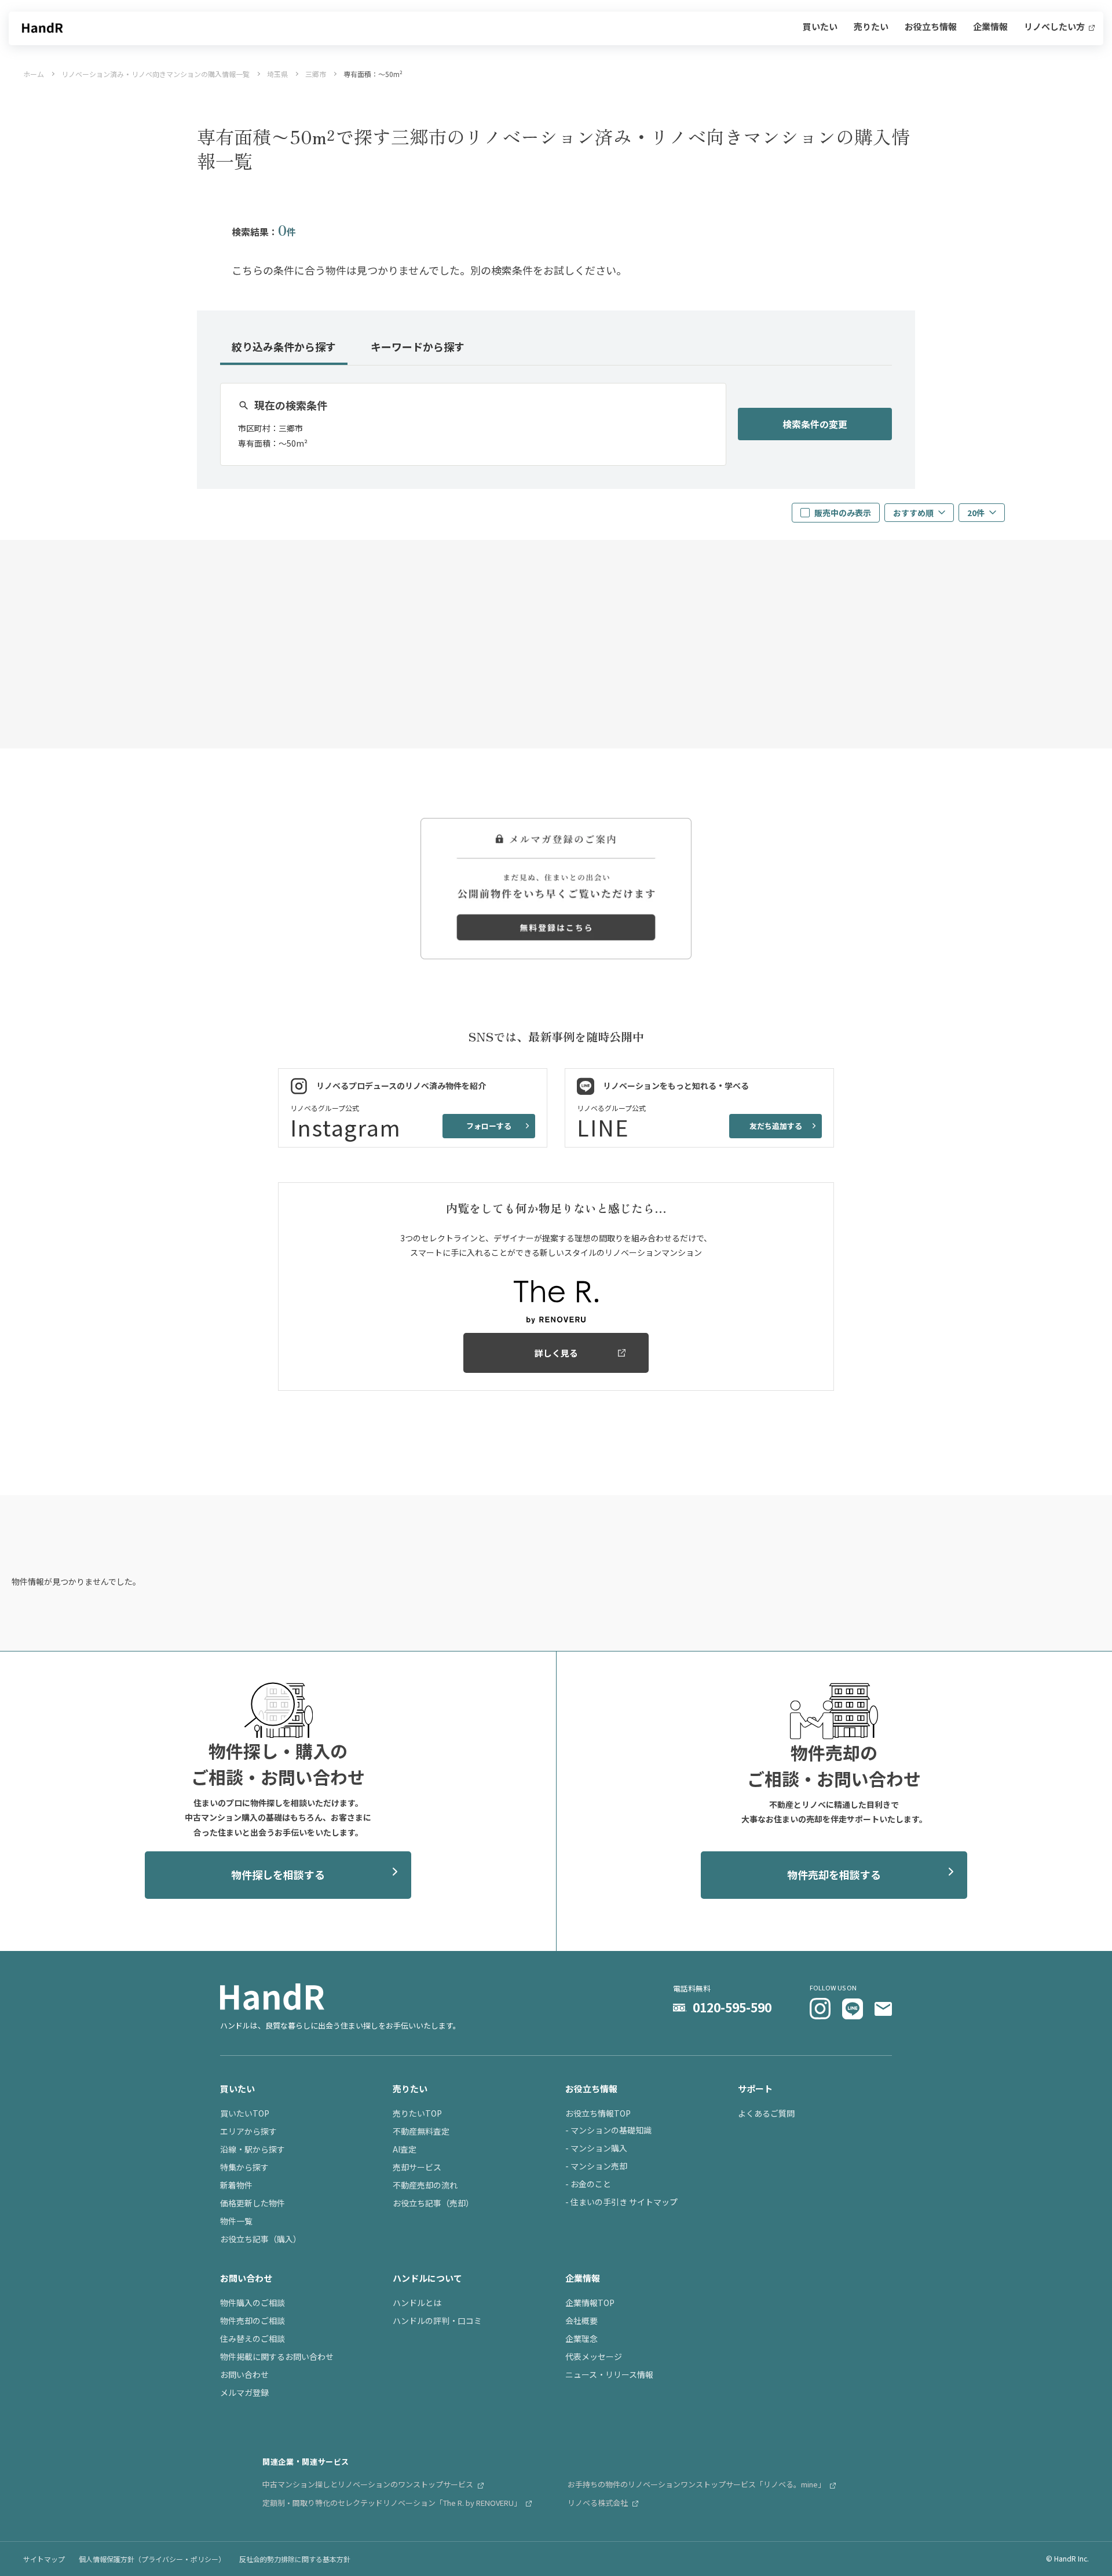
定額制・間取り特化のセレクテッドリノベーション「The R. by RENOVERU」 (393, 2503)
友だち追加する (776, 1126)
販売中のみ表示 (843, 513)
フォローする (489, 1126)
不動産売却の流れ (425, 2185)
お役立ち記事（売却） (433, 2203)
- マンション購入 (596, 2148)
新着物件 (236, 2185)
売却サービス (417, 2167)
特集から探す (244, 2167)
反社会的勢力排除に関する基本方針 (295, 2559)
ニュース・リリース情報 (609, 2374)
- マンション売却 (596, 2166)
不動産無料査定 (421, 2131)
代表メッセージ (594, 2356)
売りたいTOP (417, 2113)
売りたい (871, 27)
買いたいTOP (245, 2113)
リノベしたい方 (1055, 27)
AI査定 (405, 2149)
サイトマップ (44, 2559)
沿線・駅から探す (253, 2149)
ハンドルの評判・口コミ (437, 2321)
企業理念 (581, 2339)
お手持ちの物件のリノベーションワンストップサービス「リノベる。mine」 (697, 2484)
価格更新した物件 (253, 2203)
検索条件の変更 (815, 424)
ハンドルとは (417, 2303)
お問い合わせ (244, 2374)
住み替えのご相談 (253, 2339)
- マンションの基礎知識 (608, 2130)
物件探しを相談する (278, 1875)
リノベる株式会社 (599, 2503)
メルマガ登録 (244, 2392)
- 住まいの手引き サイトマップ (621, 2202)
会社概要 (581, 2321)
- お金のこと (588, 2184)
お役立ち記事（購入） (261, 2239)
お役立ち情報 (931, 27)
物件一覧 (236, 2221)
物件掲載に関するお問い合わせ (277, 2356)
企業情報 (990, 27)
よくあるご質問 (766, 2113)
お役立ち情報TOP (598, 2113)
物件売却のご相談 (253, 2321)
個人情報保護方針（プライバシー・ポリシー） (152, 2559)
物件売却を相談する (834, 1875)
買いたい (820, 27)
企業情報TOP (590, 2303)
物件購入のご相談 (253, 2303)
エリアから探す (248, 2131)
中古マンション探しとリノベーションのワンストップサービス (369, 2484)
